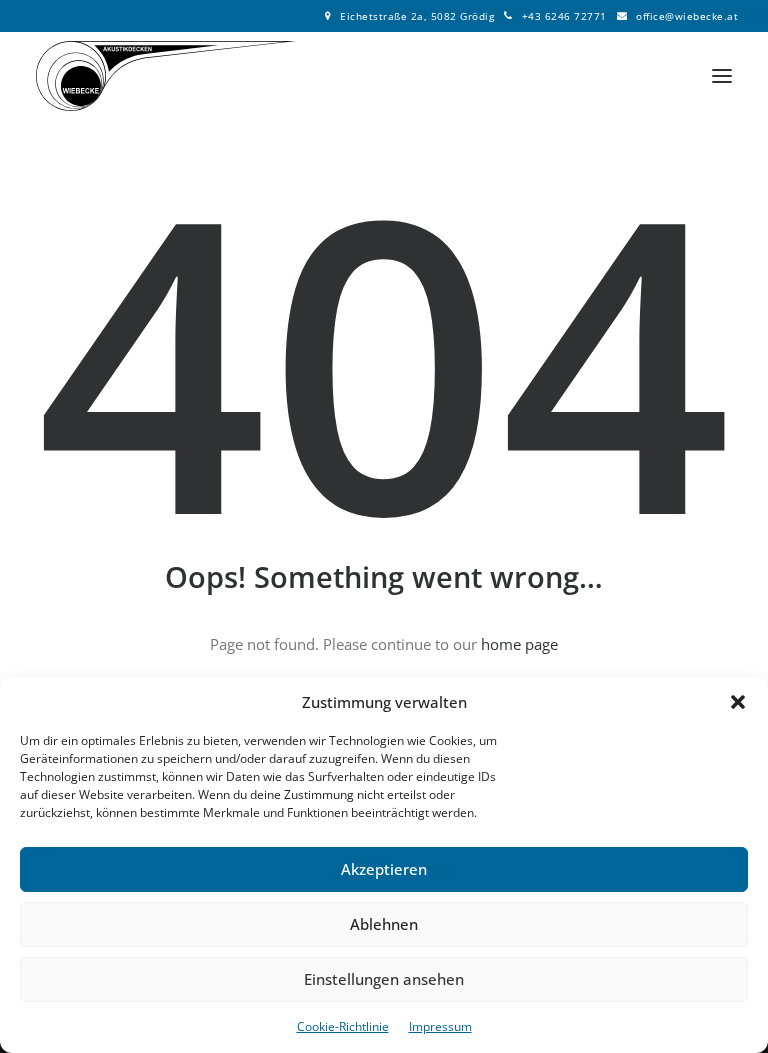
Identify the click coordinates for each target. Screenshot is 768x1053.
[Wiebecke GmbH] (166, 76)
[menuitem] (410, 16)
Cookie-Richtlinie (343, 1026)
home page (519, 644)
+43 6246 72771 (564, 16)
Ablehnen (384, 924)
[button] (738, 702)
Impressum (440, 1026)
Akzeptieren (384, 869)
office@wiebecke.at (687, 16)
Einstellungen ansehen (384, 979)
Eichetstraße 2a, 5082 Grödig (417, 16)
